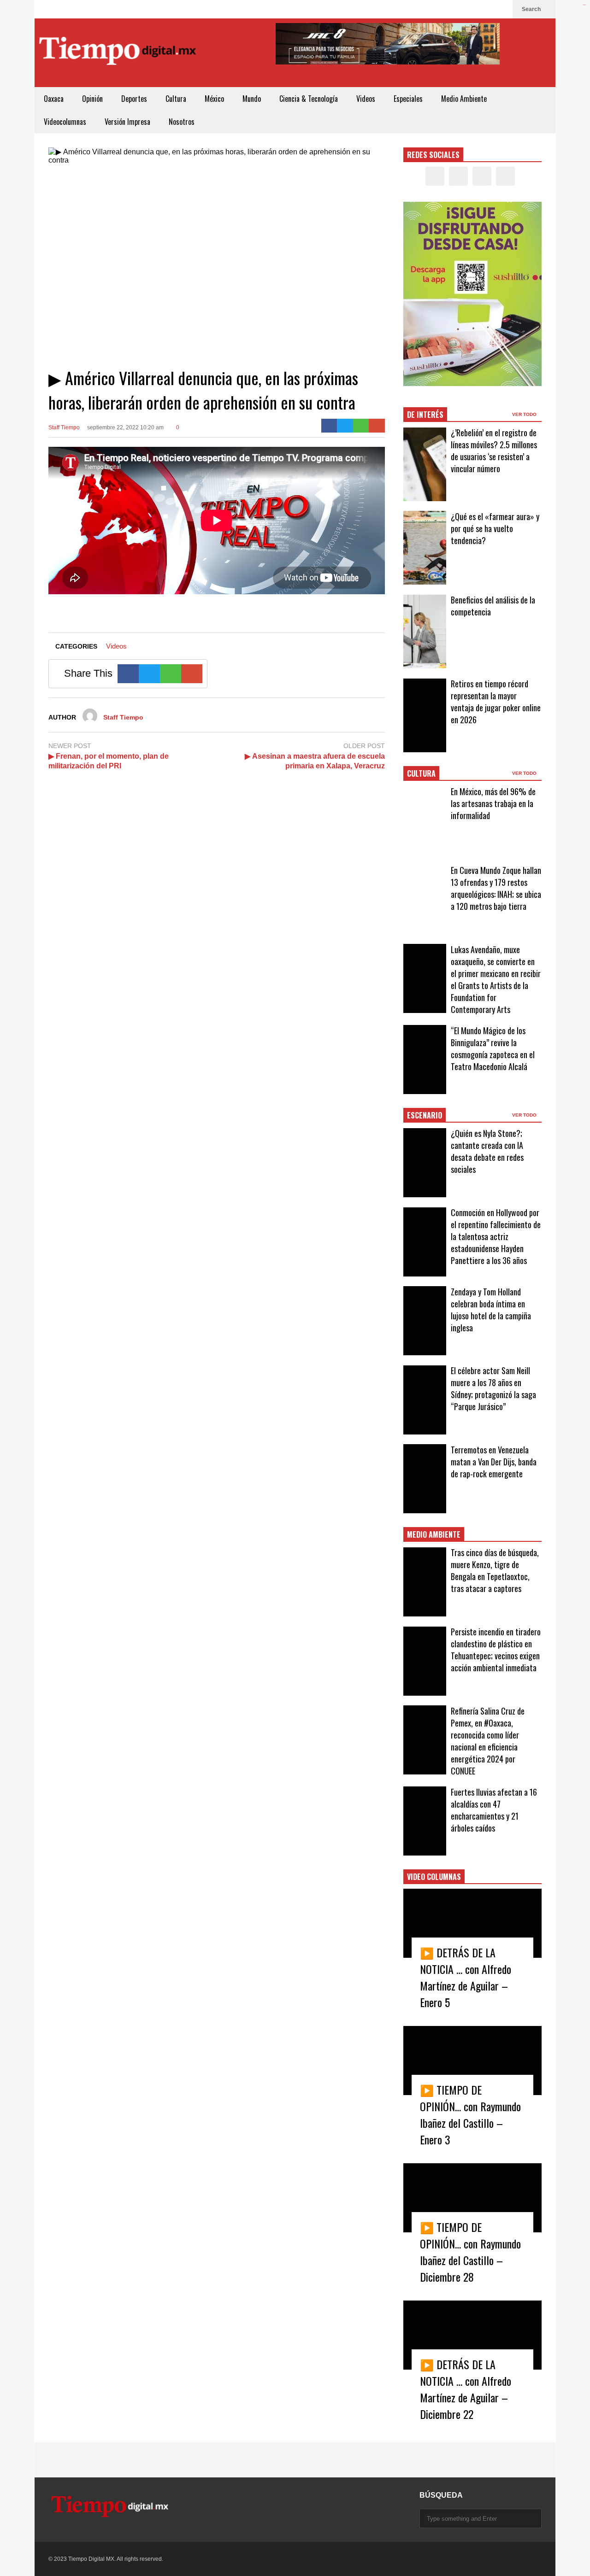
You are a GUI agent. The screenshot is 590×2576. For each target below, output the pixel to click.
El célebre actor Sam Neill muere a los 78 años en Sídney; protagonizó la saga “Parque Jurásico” (493, 1388)
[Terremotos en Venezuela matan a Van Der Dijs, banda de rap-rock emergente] (425, 1479)
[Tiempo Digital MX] (118, 53)
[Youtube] (501, 9)
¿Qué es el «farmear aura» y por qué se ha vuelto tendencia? (495, 528)
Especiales (408, 99)
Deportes (134, 99)
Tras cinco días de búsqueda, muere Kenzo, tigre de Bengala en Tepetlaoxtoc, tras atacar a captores (495, 1570)
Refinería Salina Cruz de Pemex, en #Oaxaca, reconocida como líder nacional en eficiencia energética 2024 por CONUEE (488, 1741)
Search (532, 9)
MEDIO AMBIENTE (434, 1534)
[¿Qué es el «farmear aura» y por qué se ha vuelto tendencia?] (425, 548)
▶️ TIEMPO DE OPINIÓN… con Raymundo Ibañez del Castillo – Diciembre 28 (470, 2252)
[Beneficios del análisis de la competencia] (425, 632)
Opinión (92, 99)
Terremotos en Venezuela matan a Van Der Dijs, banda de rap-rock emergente (494, 1462)
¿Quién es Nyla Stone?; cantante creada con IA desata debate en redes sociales (487, 1151)
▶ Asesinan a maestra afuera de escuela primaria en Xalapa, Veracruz (315, 761)
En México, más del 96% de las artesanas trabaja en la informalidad (493, 803)
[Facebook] (457, 9)
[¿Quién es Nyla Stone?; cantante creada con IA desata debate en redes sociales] (425, 1163)
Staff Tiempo (64, 427)
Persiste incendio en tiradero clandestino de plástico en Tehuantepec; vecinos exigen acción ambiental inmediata (496, 1650)
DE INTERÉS (425, 415)
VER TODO (525, 414)
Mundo (252, 99)
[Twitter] (472, 9)
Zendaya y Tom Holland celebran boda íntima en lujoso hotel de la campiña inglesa (491, 1310)
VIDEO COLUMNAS (434, 1877)
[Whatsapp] (361, 426)
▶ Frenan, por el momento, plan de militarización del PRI (109, 761)
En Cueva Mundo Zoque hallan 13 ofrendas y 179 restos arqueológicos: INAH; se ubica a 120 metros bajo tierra (496, 888)
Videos (366, 99)
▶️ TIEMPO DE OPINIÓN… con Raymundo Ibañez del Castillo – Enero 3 (470, 2114)
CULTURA (421, 773)
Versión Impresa (127, 122)
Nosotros (182, 122)
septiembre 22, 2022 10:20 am (125, 427)
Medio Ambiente (464, 99)
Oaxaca (54, 99)
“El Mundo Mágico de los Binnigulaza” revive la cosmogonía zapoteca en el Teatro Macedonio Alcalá (493, 1048)
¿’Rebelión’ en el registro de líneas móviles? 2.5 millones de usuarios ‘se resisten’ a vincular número (494, 451)
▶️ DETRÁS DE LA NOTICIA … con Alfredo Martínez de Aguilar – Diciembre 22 (466, 2389)
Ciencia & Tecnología (309, 99)
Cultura (176, 99)
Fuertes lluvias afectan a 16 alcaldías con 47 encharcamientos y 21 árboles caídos (494, 1810)
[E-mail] (377, 426)
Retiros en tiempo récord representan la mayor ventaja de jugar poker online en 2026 (496, 702)
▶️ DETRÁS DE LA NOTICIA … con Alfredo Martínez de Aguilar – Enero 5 (466, 1977)
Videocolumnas (65, 122)
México (214, 99)
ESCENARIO (425, 1115)
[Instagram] (486, 9)
